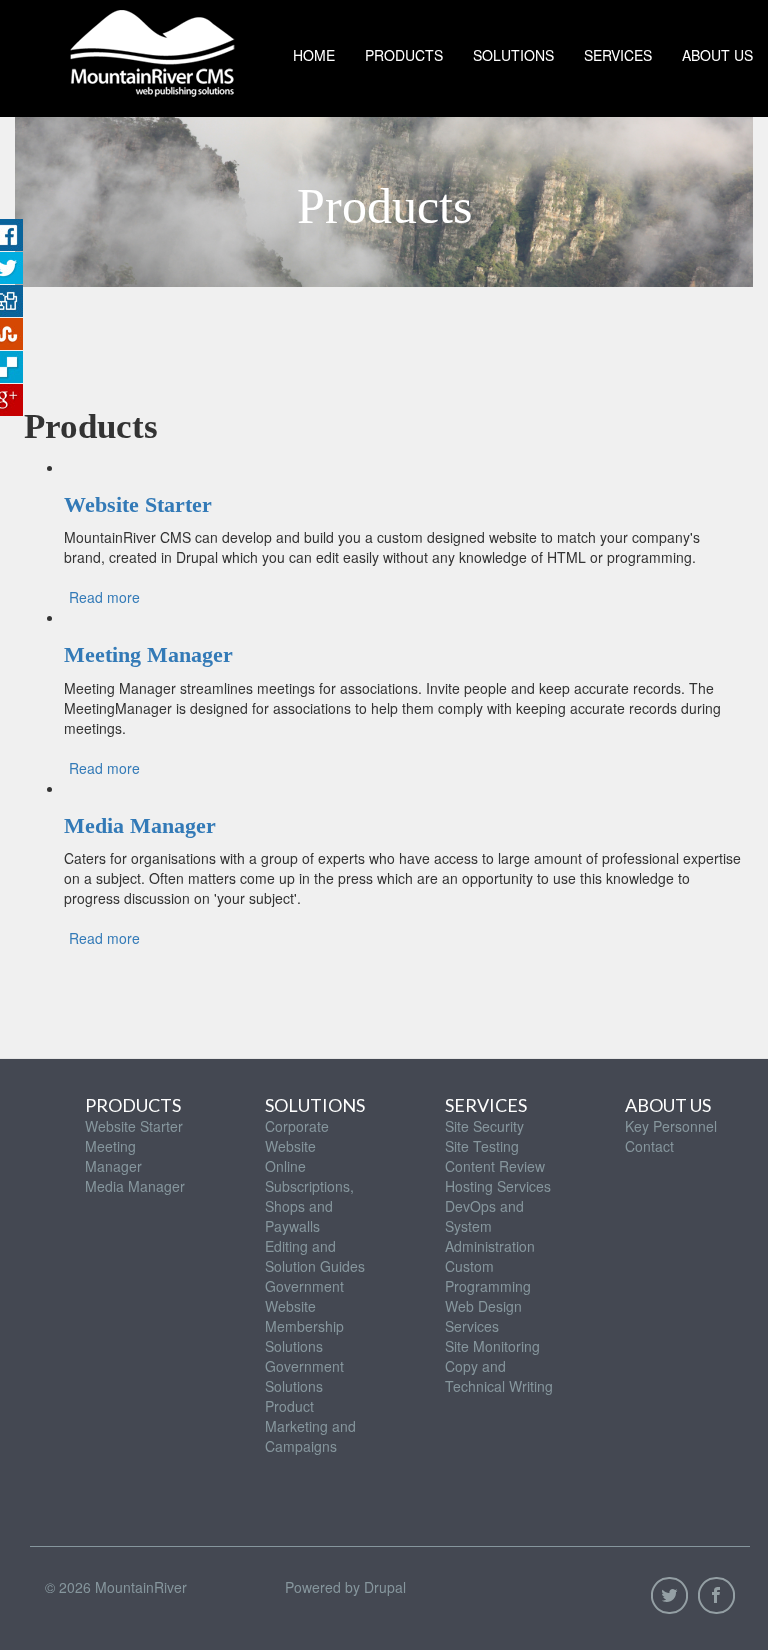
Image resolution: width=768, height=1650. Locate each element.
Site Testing (482, 1146)
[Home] (152, 48)
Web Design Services (483, 1316)
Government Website (304, 1296)
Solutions (513, 55)
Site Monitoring (492, 1346)
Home (314, 55)
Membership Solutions (304, 1336)
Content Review (495, 1166)
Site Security (484, 1126)
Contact (649, 1146)
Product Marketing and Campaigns (310, 1426)
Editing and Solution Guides (315, 1256)
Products (404, 55)
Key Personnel (671, 1126)
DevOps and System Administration (490, 1226)
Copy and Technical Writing (499, 1376)
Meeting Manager (148, 654)
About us (717, 55)
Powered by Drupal (345, 1587)
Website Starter (138, 504)
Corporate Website (297, 1136)
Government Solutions (304, 1376)
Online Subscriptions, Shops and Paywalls (309, 1196)
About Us (668, 1105)
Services (618, 55)
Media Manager (140, 825)
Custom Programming (488, 1276)
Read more (104, 597)
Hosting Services (498, 1186)
